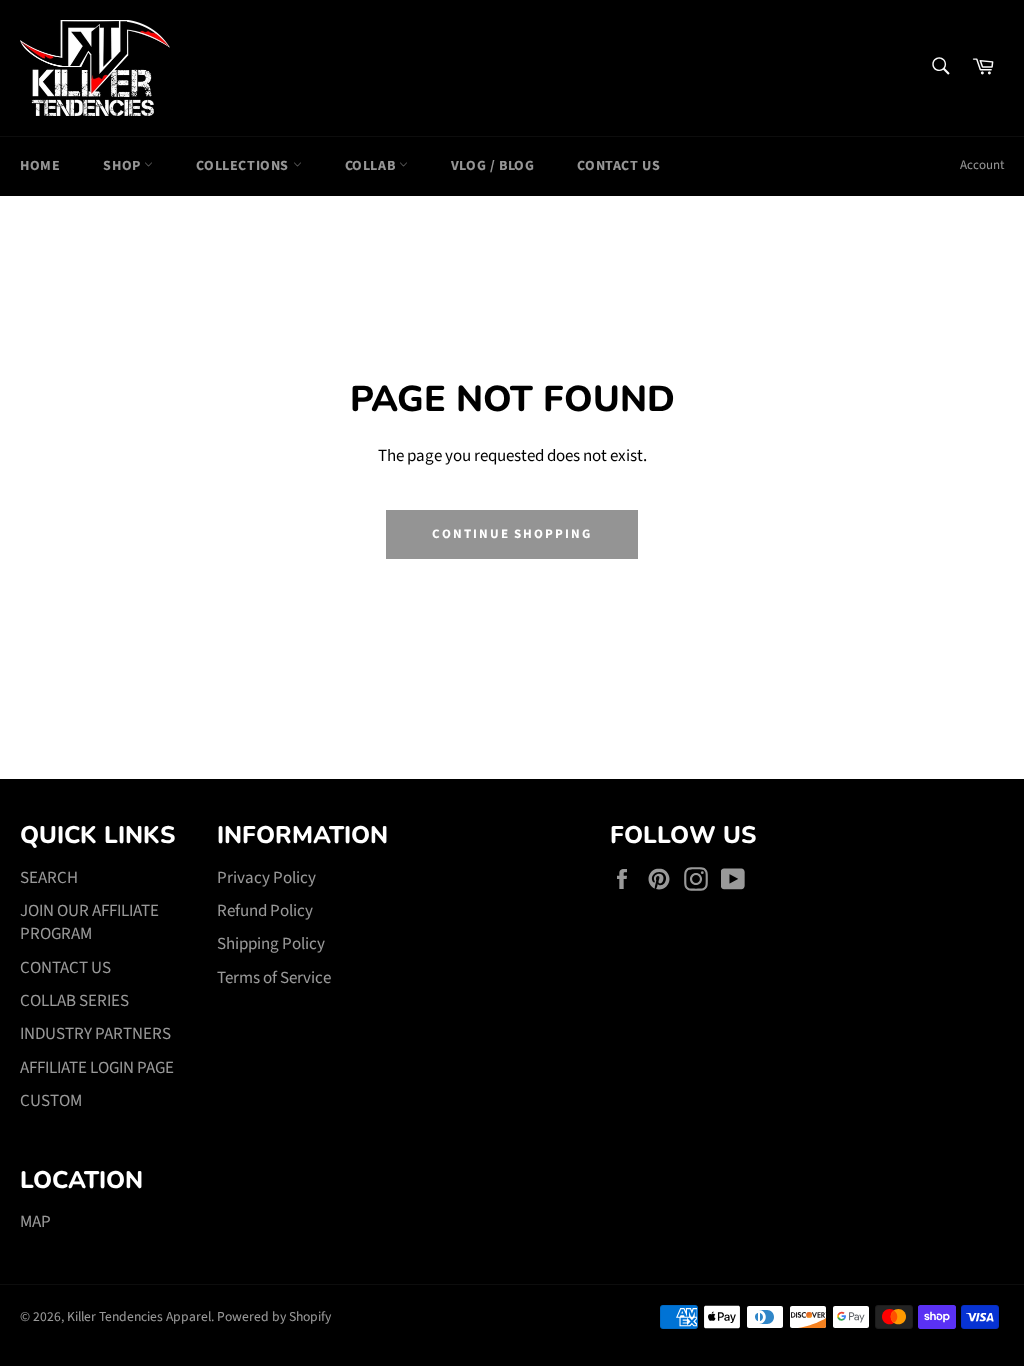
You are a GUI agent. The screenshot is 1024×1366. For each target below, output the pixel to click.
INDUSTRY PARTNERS (95, 1034)
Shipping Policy (271, 944)
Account (982, 165)
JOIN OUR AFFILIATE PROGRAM (89, 922)
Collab (372, 166)
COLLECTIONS (244, 166)
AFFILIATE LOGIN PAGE (97, 1068)
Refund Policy (265, 911)
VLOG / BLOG (493, 166)
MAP (35, 1222)
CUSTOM (51, 1101)
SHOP (123, 166)
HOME (40, 166)
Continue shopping (512, 534)
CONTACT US (618, 166)
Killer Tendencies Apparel (139, 1316)
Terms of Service (274, 978)
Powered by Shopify (274, 1316)
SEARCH (49, 878)
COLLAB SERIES (74, 1001)
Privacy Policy (266, 878)
